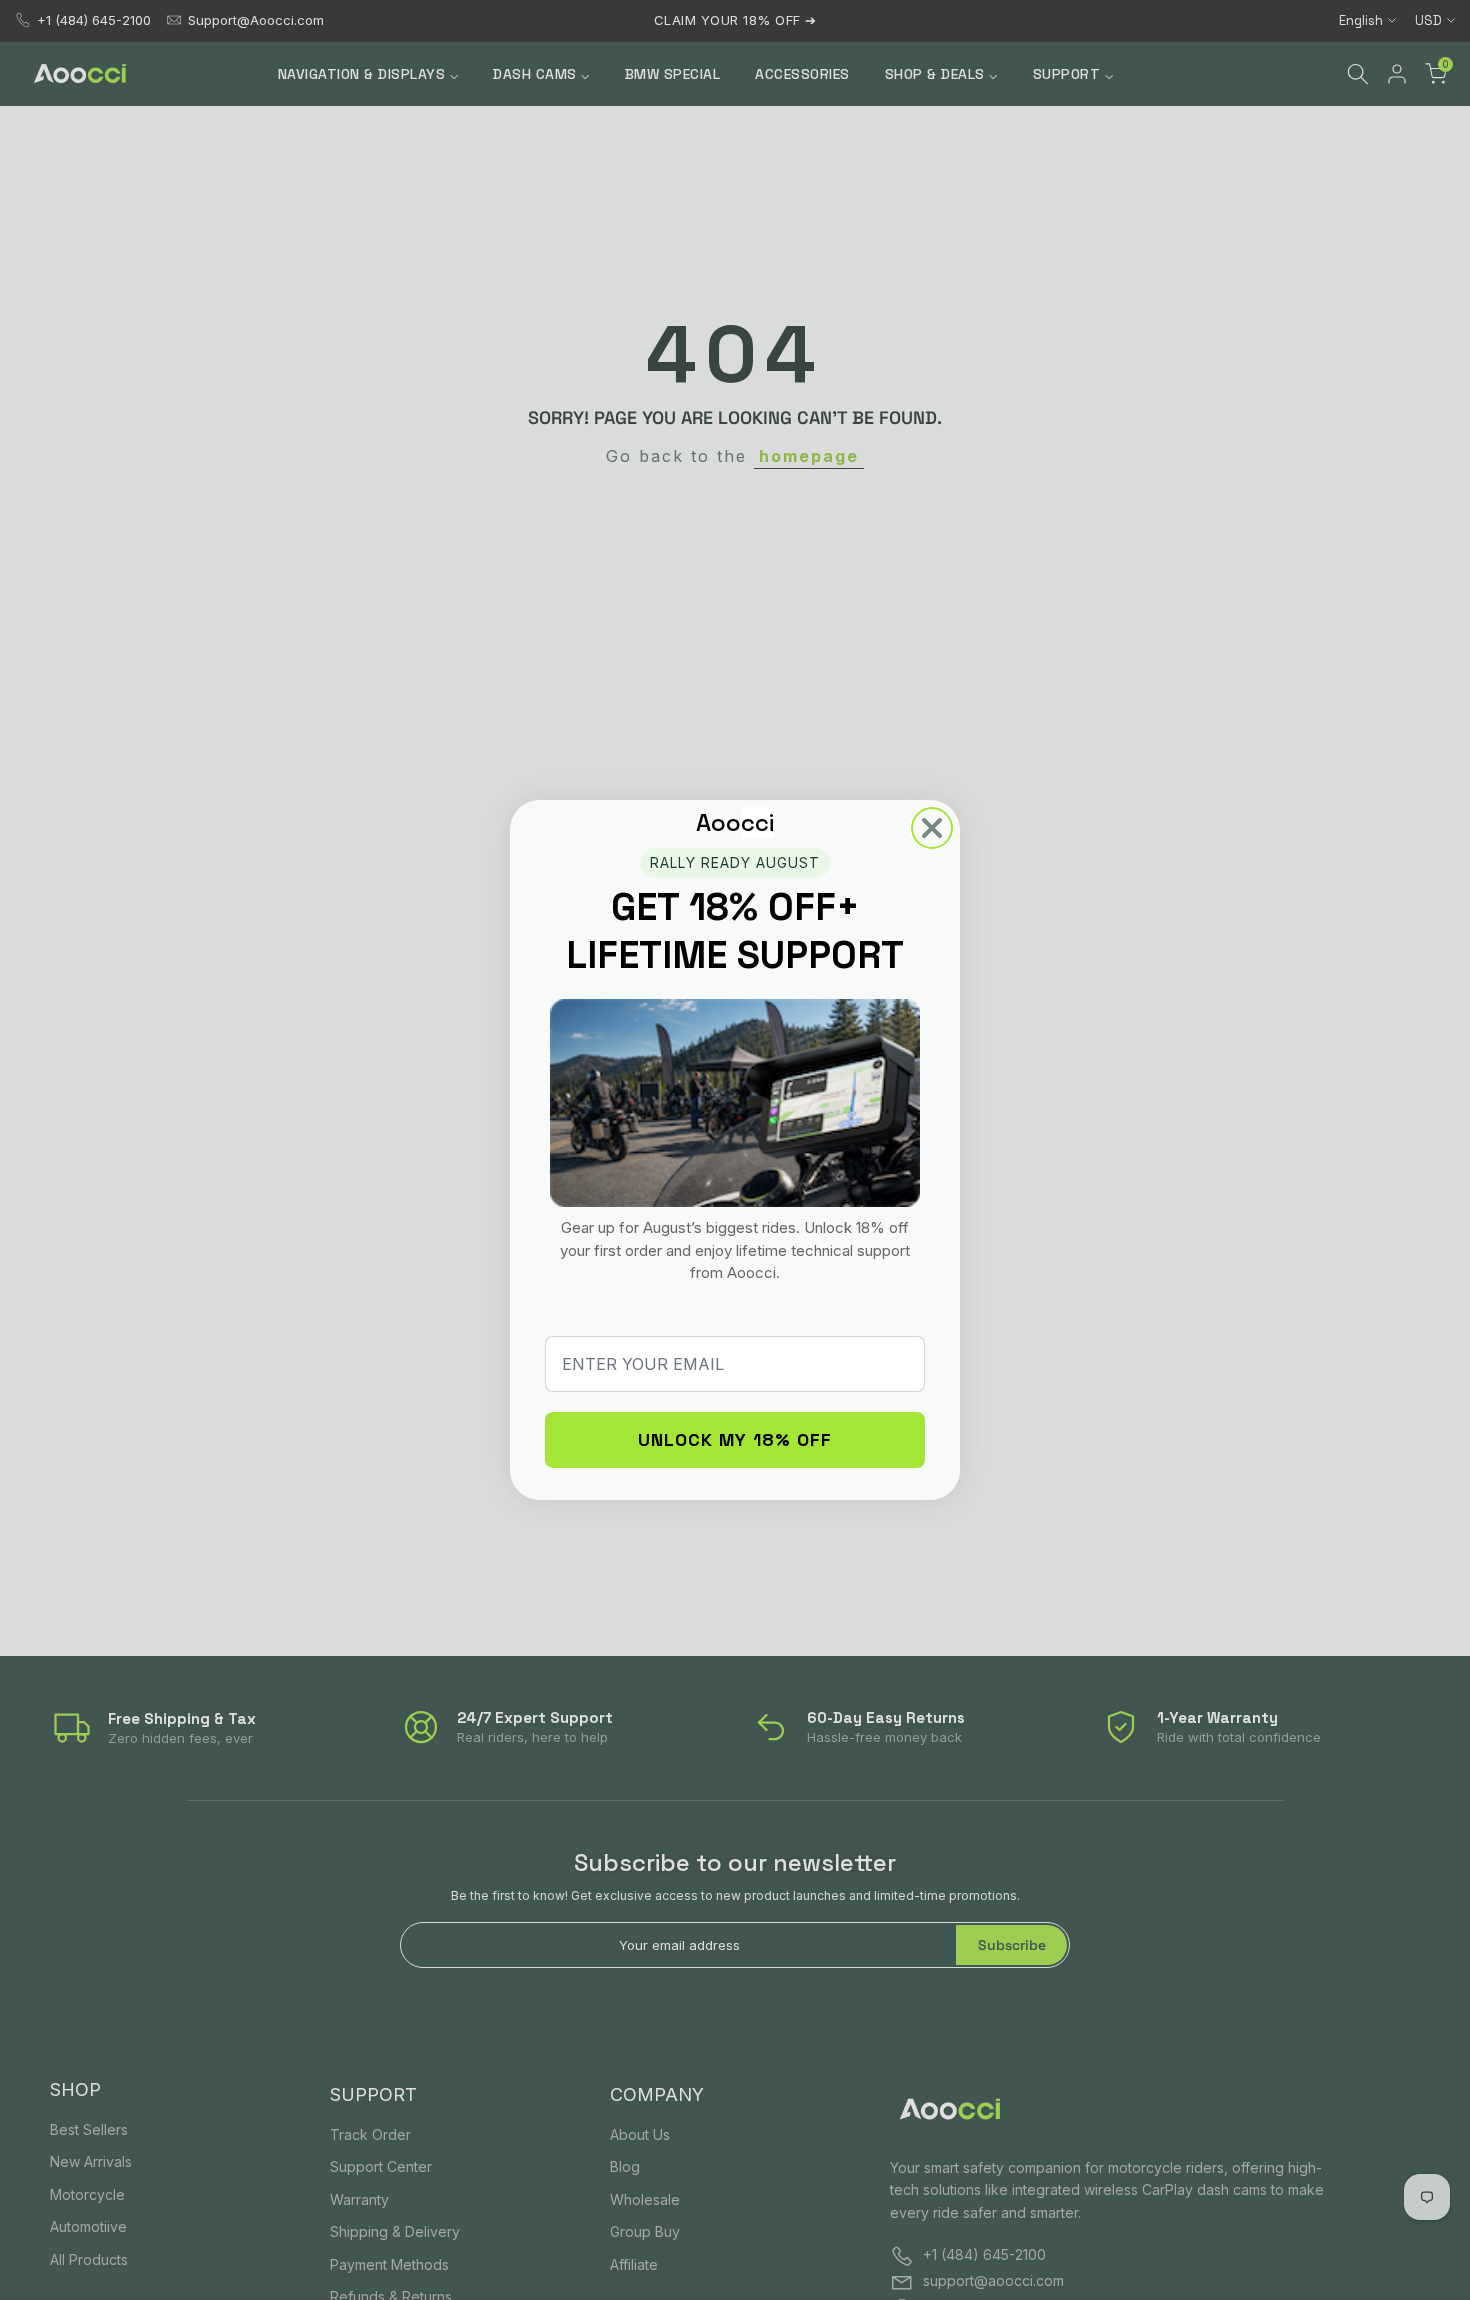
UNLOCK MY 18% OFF (735, 1439)
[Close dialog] (932, 828)
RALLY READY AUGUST (735, 862)
